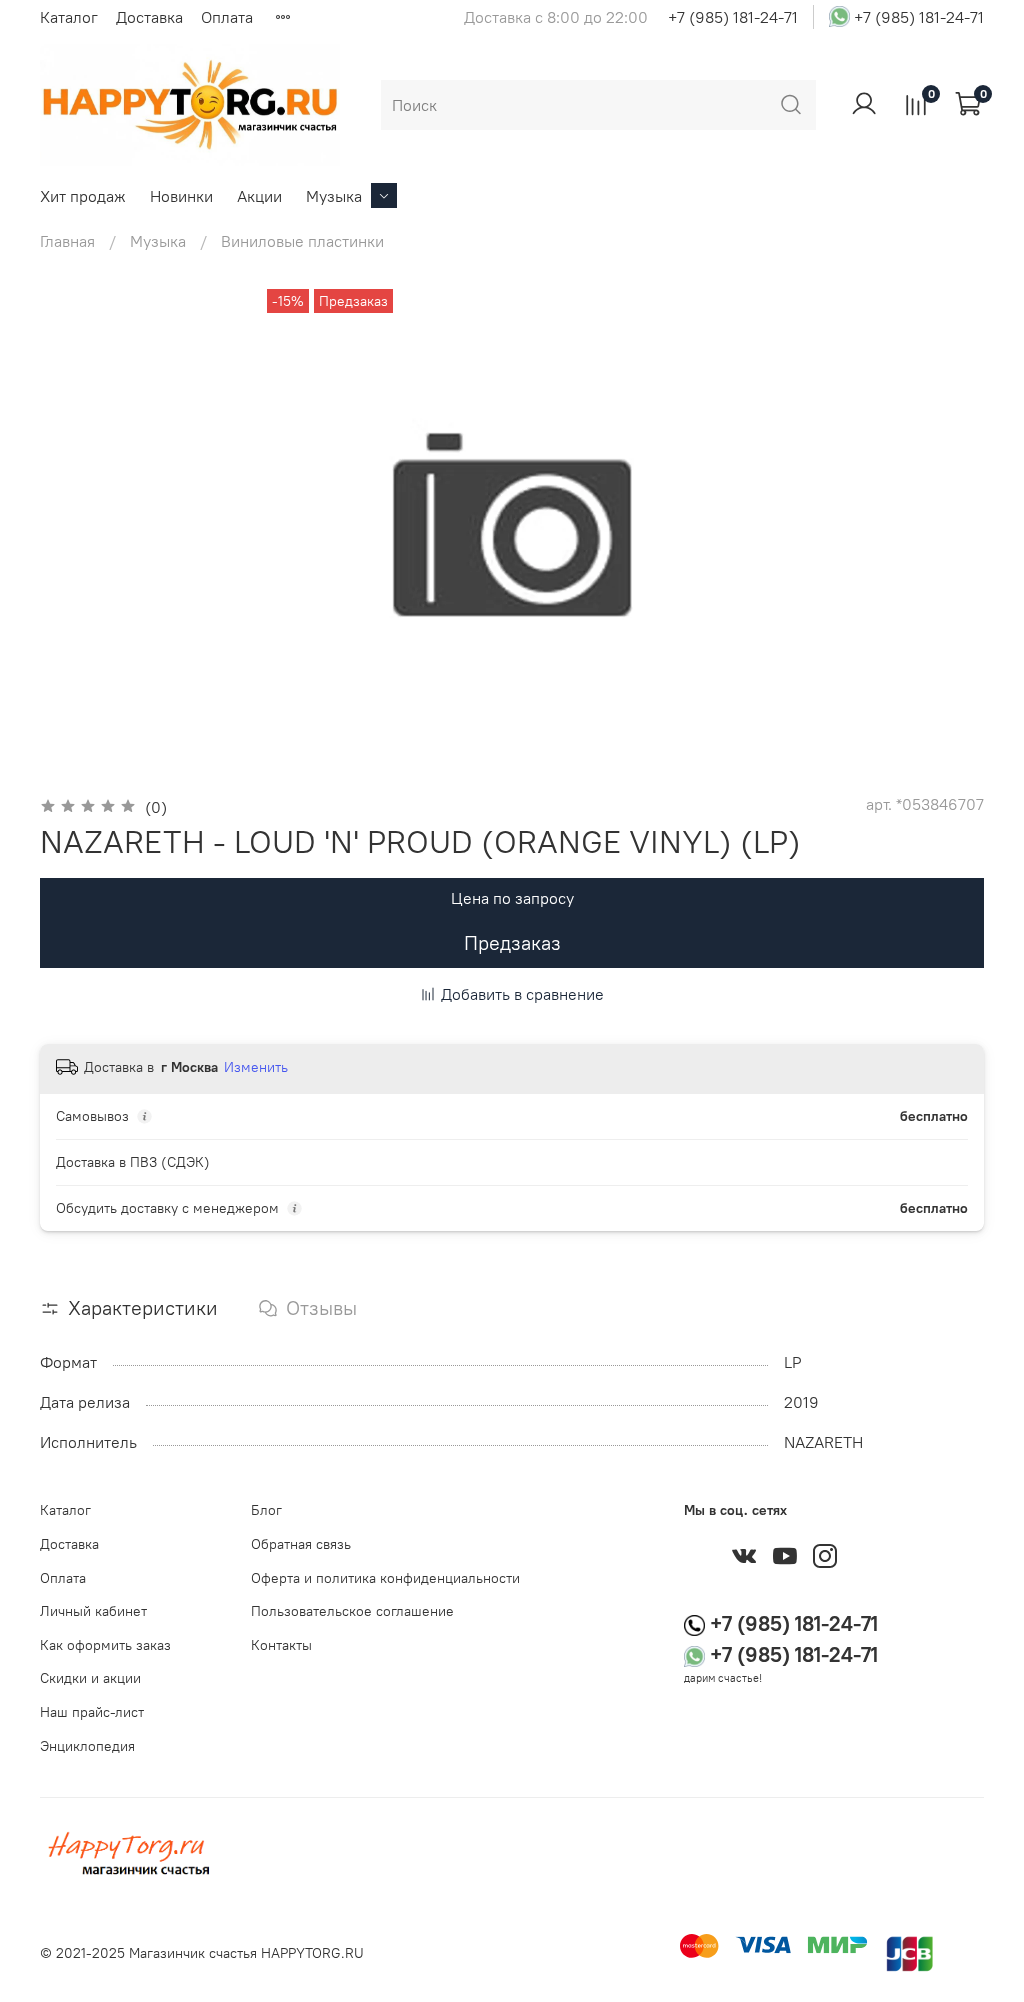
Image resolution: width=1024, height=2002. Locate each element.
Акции (259, 196)
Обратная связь (301, 1544)
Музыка (334, 196)
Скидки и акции (90, 1678)
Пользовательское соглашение (352, 1611)
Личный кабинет (93, 1611)
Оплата (227, 17)
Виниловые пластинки (302, 241)
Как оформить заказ (105, 1645)
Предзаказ (512, 942)
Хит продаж (83, 196)
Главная (67, 241)
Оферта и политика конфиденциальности (385, 1578)
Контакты (281, 1645)
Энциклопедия (87, 1746)
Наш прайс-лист (92, 1712)
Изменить (256, 1067)
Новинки (181, 196)
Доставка (149, 17)
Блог (266, 1510)
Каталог (69, 17)
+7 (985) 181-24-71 (733, 17)
